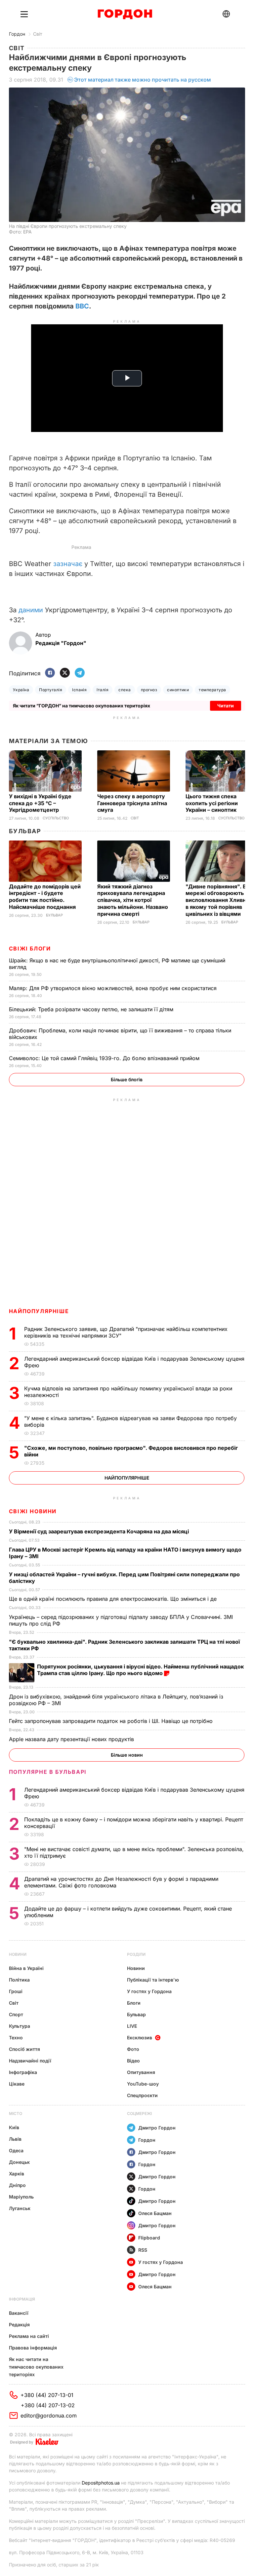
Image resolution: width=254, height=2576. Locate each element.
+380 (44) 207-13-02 (48, 2405)
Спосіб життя (24, 2049)
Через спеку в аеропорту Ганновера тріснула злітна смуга (132, 803)
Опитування (141, 2072)
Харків (17, 2174)
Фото (133, 2049)
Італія (103, 690)
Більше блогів (127, 1079)
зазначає (68, 564)
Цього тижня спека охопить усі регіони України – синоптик (212, 803)
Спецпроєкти (142, 2095)
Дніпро (17, 2185)
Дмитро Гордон (157, 2128)
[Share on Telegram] (80, 673)
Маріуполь (21, 2197)
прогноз (149, 690)
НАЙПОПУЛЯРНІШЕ (39, 1311)
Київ (14, 2127)
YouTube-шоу (143, 2084)
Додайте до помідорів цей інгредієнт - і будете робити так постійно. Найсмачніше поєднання (45, 897)
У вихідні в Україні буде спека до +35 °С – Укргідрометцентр (40, 803)
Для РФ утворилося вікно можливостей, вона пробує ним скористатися (114, 988)
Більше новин (127, 1755)
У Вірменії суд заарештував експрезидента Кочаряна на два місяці (100, 1531)
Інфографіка (23, 2072)
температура (212, 690)
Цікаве (17, 2084)
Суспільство (56, 818)
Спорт (16, 2014)
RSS (143, 2250)
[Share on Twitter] (65, 673)
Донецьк (19, 2162)
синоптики (178, 690)
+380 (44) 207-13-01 (47, 2395)
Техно (16, 2038)
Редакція (19, 2325)
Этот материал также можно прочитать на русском (143, 80)
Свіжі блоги (30, 948)
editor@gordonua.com (49, 2415)
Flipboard (149, 2238)
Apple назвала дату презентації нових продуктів (72, 1739)
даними (31, 610)
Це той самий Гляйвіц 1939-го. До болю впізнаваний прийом (105, 1058)
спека (125, 690)
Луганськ (20, 2208)
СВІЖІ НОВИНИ (33, 1511)
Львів (15, 2139)
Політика (19, 1980)
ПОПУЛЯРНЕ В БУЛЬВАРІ (48, 1772)
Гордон (17, 34)
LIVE (132, 2026)
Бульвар (25, 831)
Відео (133, 2061)
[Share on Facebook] (50, 673)
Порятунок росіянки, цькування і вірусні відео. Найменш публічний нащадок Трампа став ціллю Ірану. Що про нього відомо (140, 1670)
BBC (82, 306)
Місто (16, 2113)
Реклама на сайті (29, 2336)
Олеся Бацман (155, 2213)
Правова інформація (33, 2348)
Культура (20, 2026)
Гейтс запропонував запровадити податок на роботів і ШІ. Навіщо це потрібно (112, 1721)
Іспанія (79, 690)
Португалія (51, 690)
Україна (21, 690)
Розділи (136, 1954)
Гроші (16, 1991)
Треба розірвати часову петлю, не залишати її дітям (93, 1009)
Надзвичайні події (30, 2061)
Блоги (134, 2003)
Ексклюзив (140, 2038)
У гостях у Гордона (149, 1991)
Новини (18, 1954)
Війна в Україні (26, 1968)
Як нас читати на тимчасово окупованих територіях (36, 2367)
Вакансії (19, 2313)
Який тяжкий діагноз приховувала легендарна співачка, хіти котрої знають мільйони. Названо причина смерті (133, 900)
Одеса (16, 2150)
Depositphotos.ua (101, 2483)
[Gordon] (125, 14)
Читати (226, 706)
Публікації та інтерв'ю (153, 1980)
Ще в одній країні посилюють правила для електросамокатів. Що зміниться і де (114, 1599)
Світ (38, 34)
